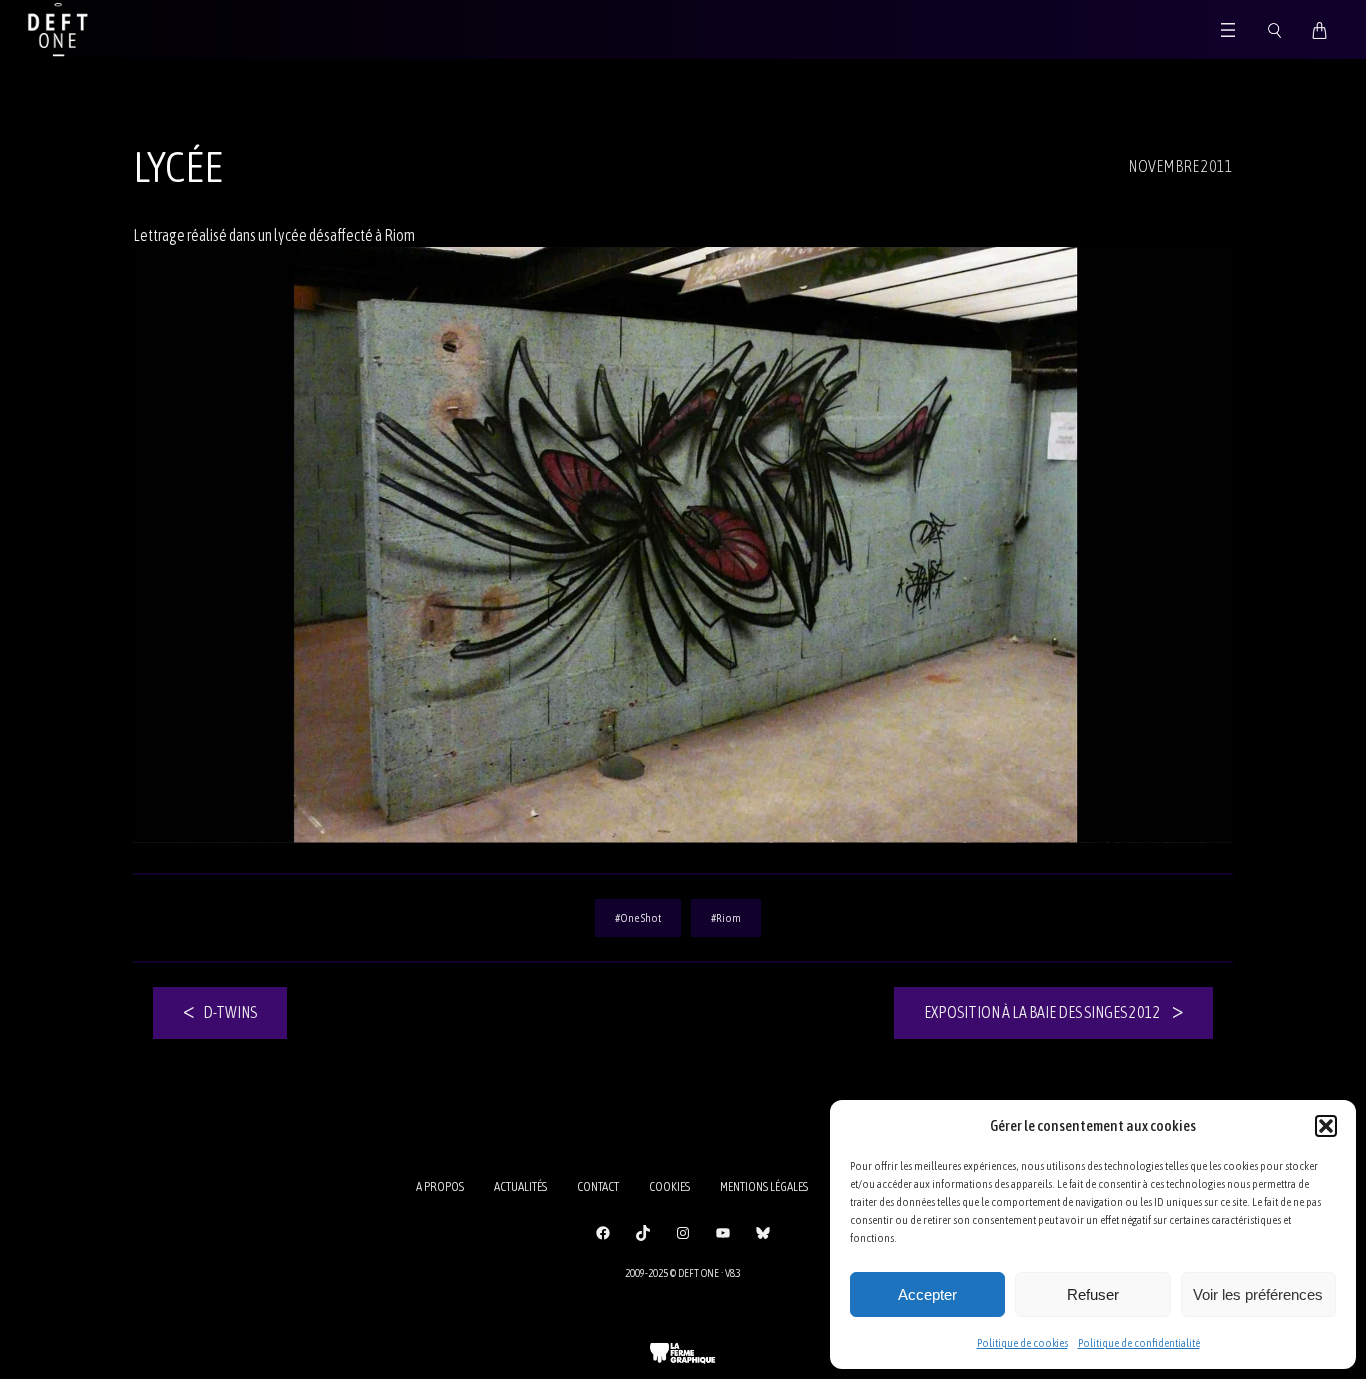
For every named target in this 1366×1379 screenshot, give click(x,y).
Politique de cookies (1022, 1343)
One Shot (640, 918)
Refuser (1093, 1294)
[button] (1326, 1126)
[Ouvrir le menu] (1228, 30)
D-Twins (230, 1012)
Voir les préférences (1258, 1294)
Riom (728, 918)
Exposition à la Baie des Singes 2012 (1042, 1012)
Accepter (927, 1294)
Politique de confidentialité (1139, 1343)
